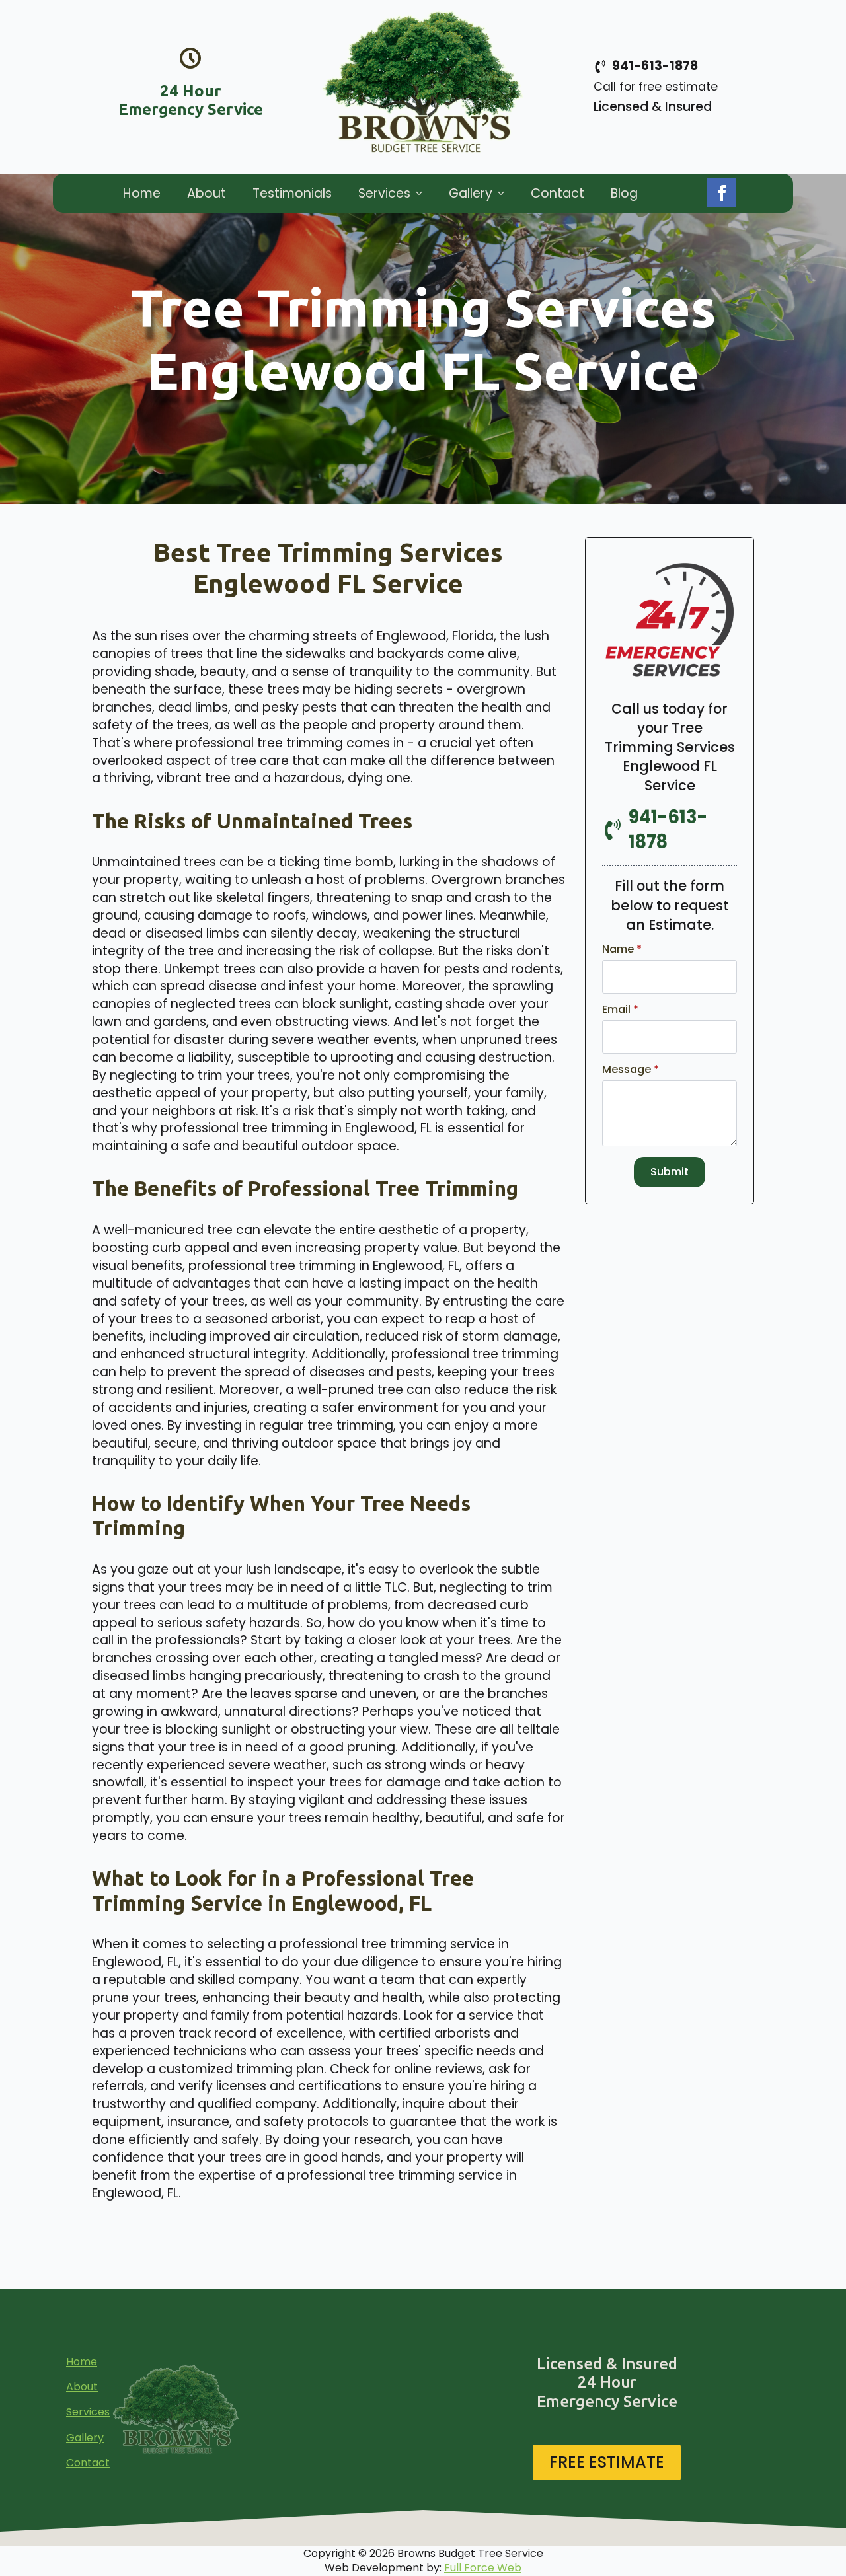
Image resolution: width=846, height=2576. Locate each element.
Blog (624, 193)
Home (142, 193)
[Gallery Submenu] (505, 193)
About (207, 193)
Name (622, 949)
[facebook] (722, 193)
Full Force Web (483, 2568)
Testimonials (292, 193)
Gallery (471, 193)
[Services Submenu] (423, 193)
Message (631, 1070)
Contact (558, 193)
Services (384, 193)
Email (620, 1010)
